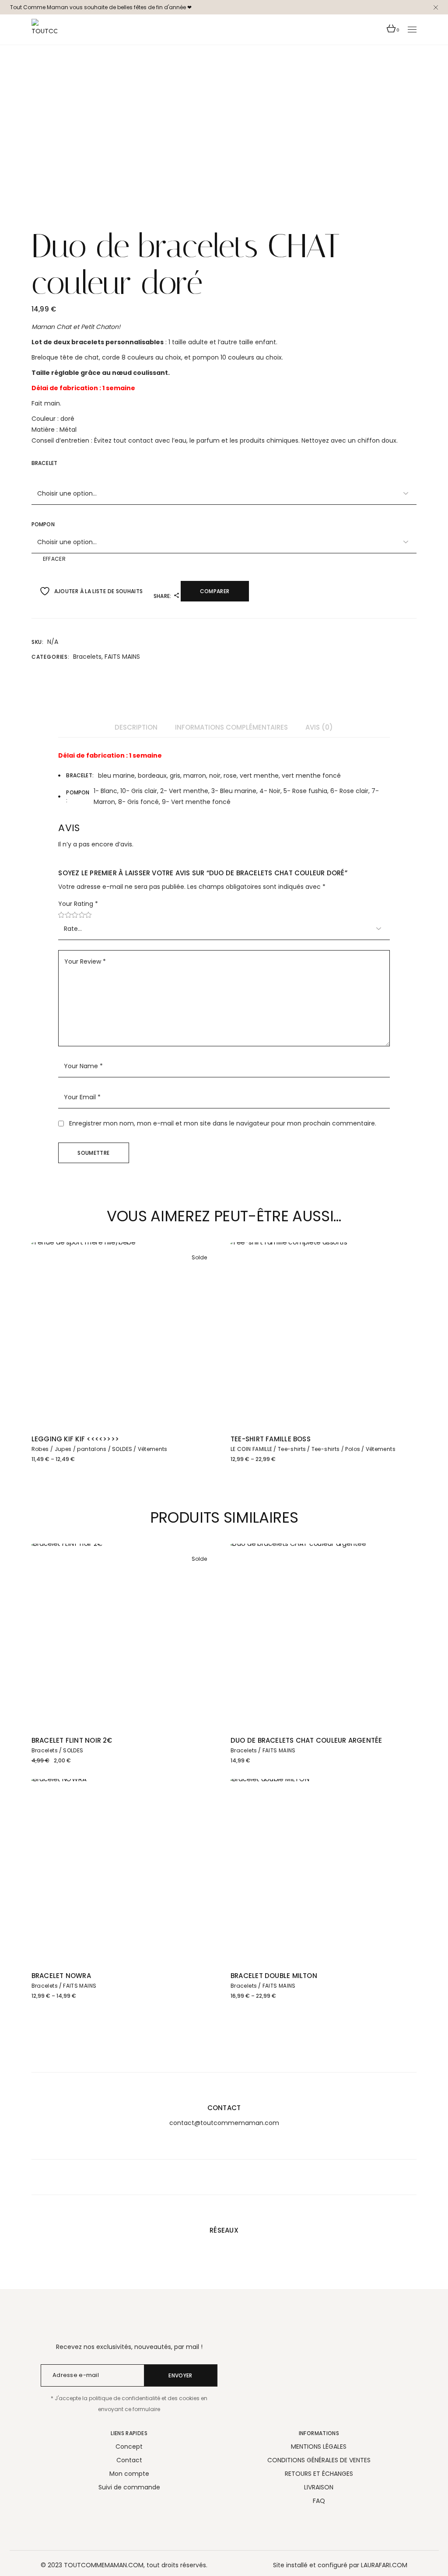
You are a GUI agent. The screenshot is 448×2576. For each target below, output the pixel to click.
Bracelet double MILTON (274, 1976)
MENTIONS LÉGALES (319, 2447)
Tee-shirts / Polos (336, 1449)
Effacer (54, 559)
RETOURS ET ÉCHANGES (319, 2474)
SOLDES (122, 1449)
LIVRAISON (319, 2487)
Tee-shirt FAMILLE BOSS (271, 1439)
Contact (129, 2460)
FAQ (319, 2501)
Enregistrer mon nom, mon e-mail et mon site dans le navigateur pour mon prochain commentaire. (223, 1123)
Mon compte (129, 2474)
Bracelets (87, 657)
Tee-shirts (292, 1449)
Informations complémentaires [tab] (231, 727)
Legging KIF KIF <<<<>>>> (75, 1439)
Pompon (43, 524)
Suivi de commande (129, 2487)
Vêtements (153, 1449)
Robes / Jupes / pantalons (69, 1449)
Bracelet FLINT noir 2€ (72, 1740)
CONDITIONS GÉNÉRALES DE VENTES (319, 2460)
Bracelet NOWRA (61, 1976)
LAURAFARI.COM (384, 2565)
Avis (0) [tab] (319, 727)
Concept (129, 2447)
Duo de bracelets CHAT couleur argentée (306, 1740)
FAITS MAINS (122, 657)
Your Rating (78, 904)
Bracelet (44, 463)
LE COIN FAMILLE (251, 1449)
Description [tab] (136, 727)
